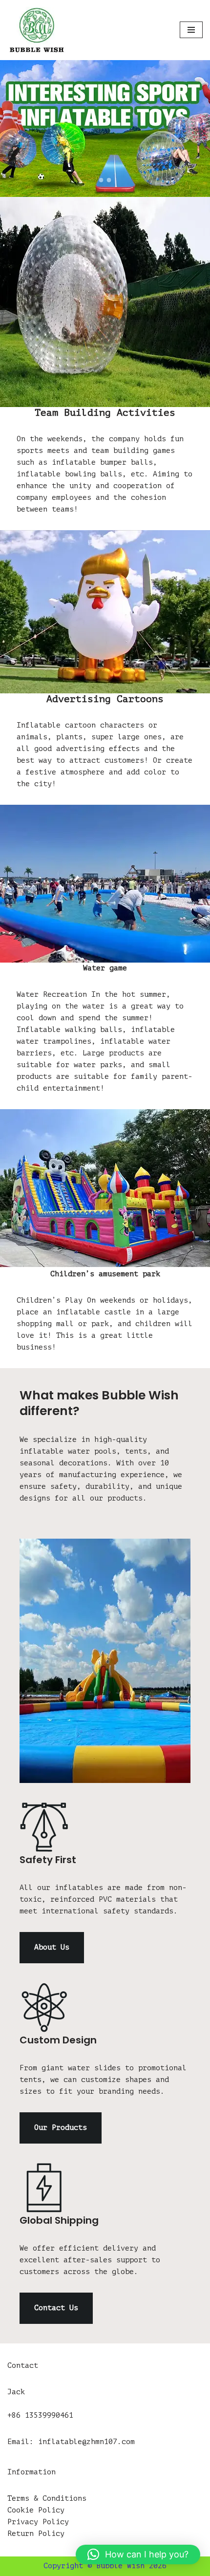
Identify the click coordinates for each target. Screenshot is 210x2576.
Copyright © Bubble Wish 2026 (105, 2566)
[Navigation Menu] (191, 30)
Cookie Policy (36, 2510)
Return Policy (36, 2534)
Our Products (61, 2128)
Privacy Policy (38, 2522)
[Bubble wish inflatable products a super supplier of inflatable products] (37, 30)
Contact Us (56, 2308)
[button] (138, 2555)
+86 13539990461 (40, 2415)
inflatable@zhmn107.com (86, 2442)
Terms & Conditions (47, 2499)
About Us (52, 1947)
